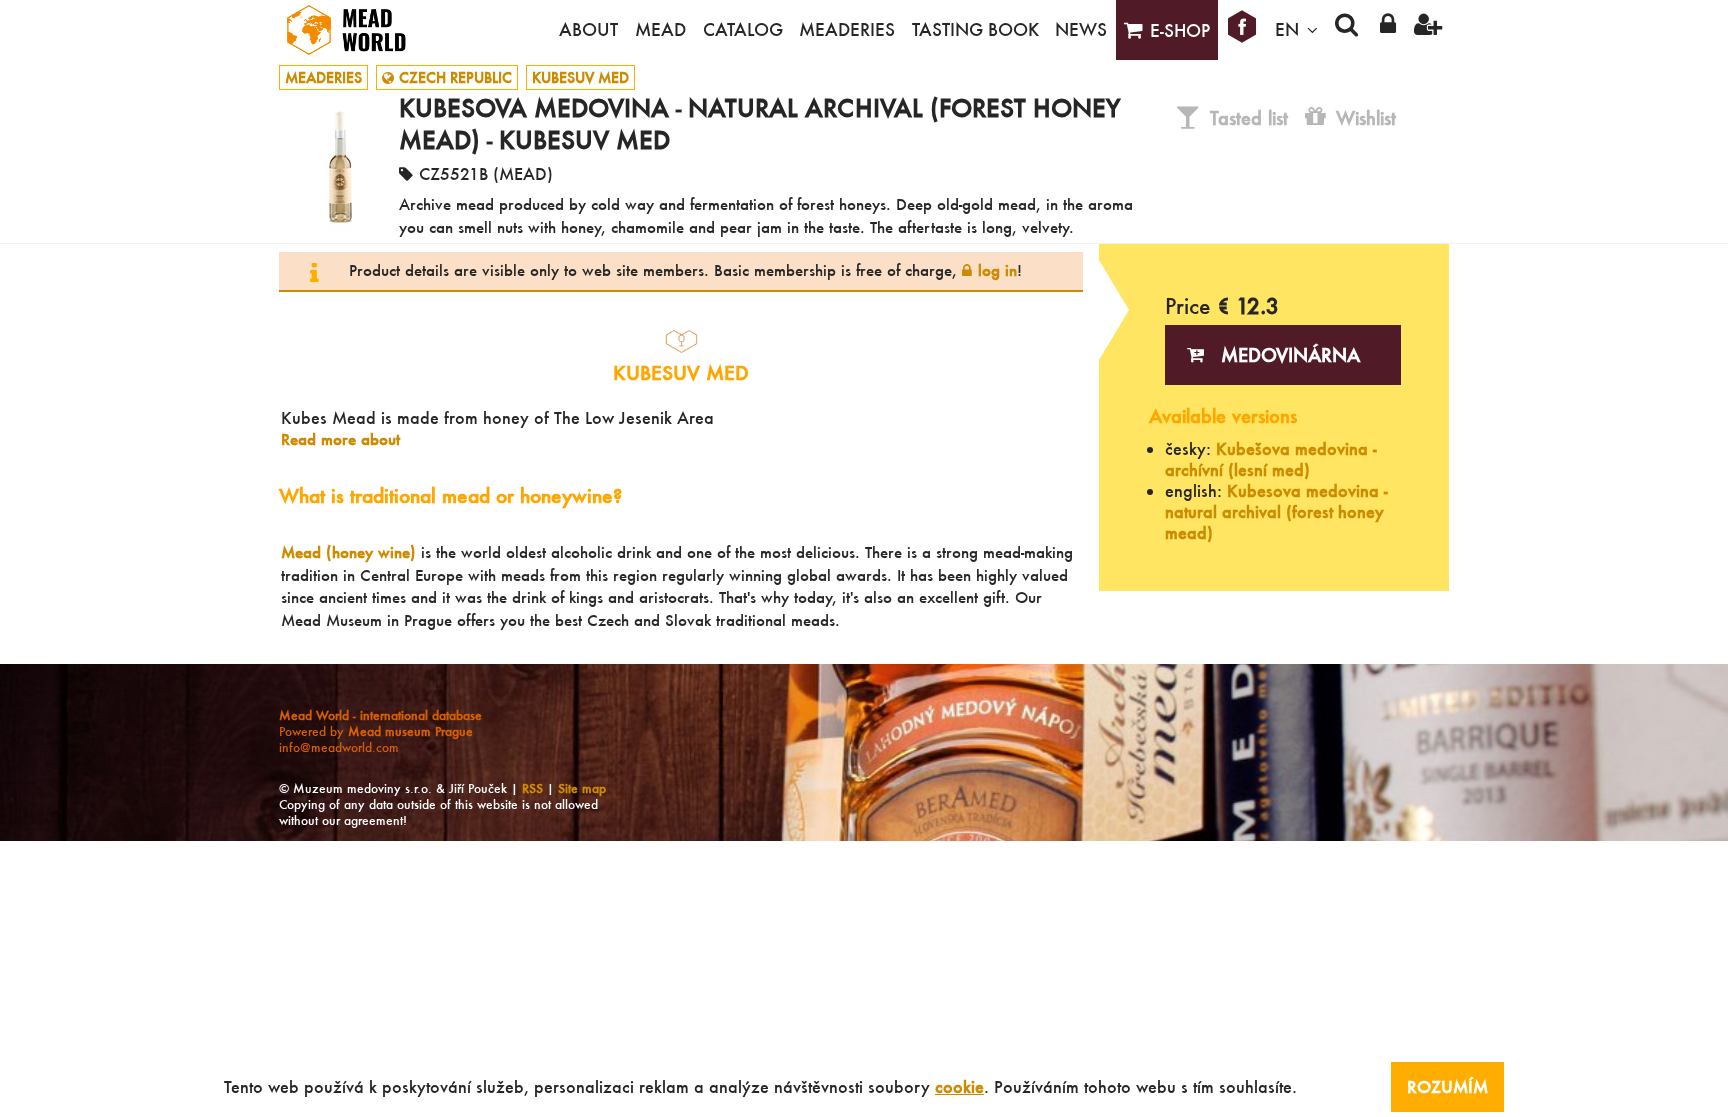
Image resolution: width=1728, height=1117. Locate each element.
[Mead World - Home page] (359, 30)
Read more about (340, 439)
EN (1287, 29)
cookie (959, 1086)
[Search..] (1346, 30)
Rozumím (1447, 1086)
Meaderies (847, 29)
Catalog (743, 29)
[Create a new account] (1428, 30)
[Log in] (1387, 30)
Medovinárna (1290, 355)
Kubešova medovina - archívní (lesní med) (1270, 459)
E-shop (1180, 30)
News (1081, 29)
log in (997, 270)
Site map (582, 788)
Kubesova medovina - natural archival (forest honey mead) (1276, 511)
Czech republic (455, 77)
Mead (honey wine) (348, 552)
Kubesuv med (580, 77)
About (588, 29)
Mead (660, 29)
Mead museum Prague (410, 731)
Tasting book (975, 29)
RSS (532, 788)
